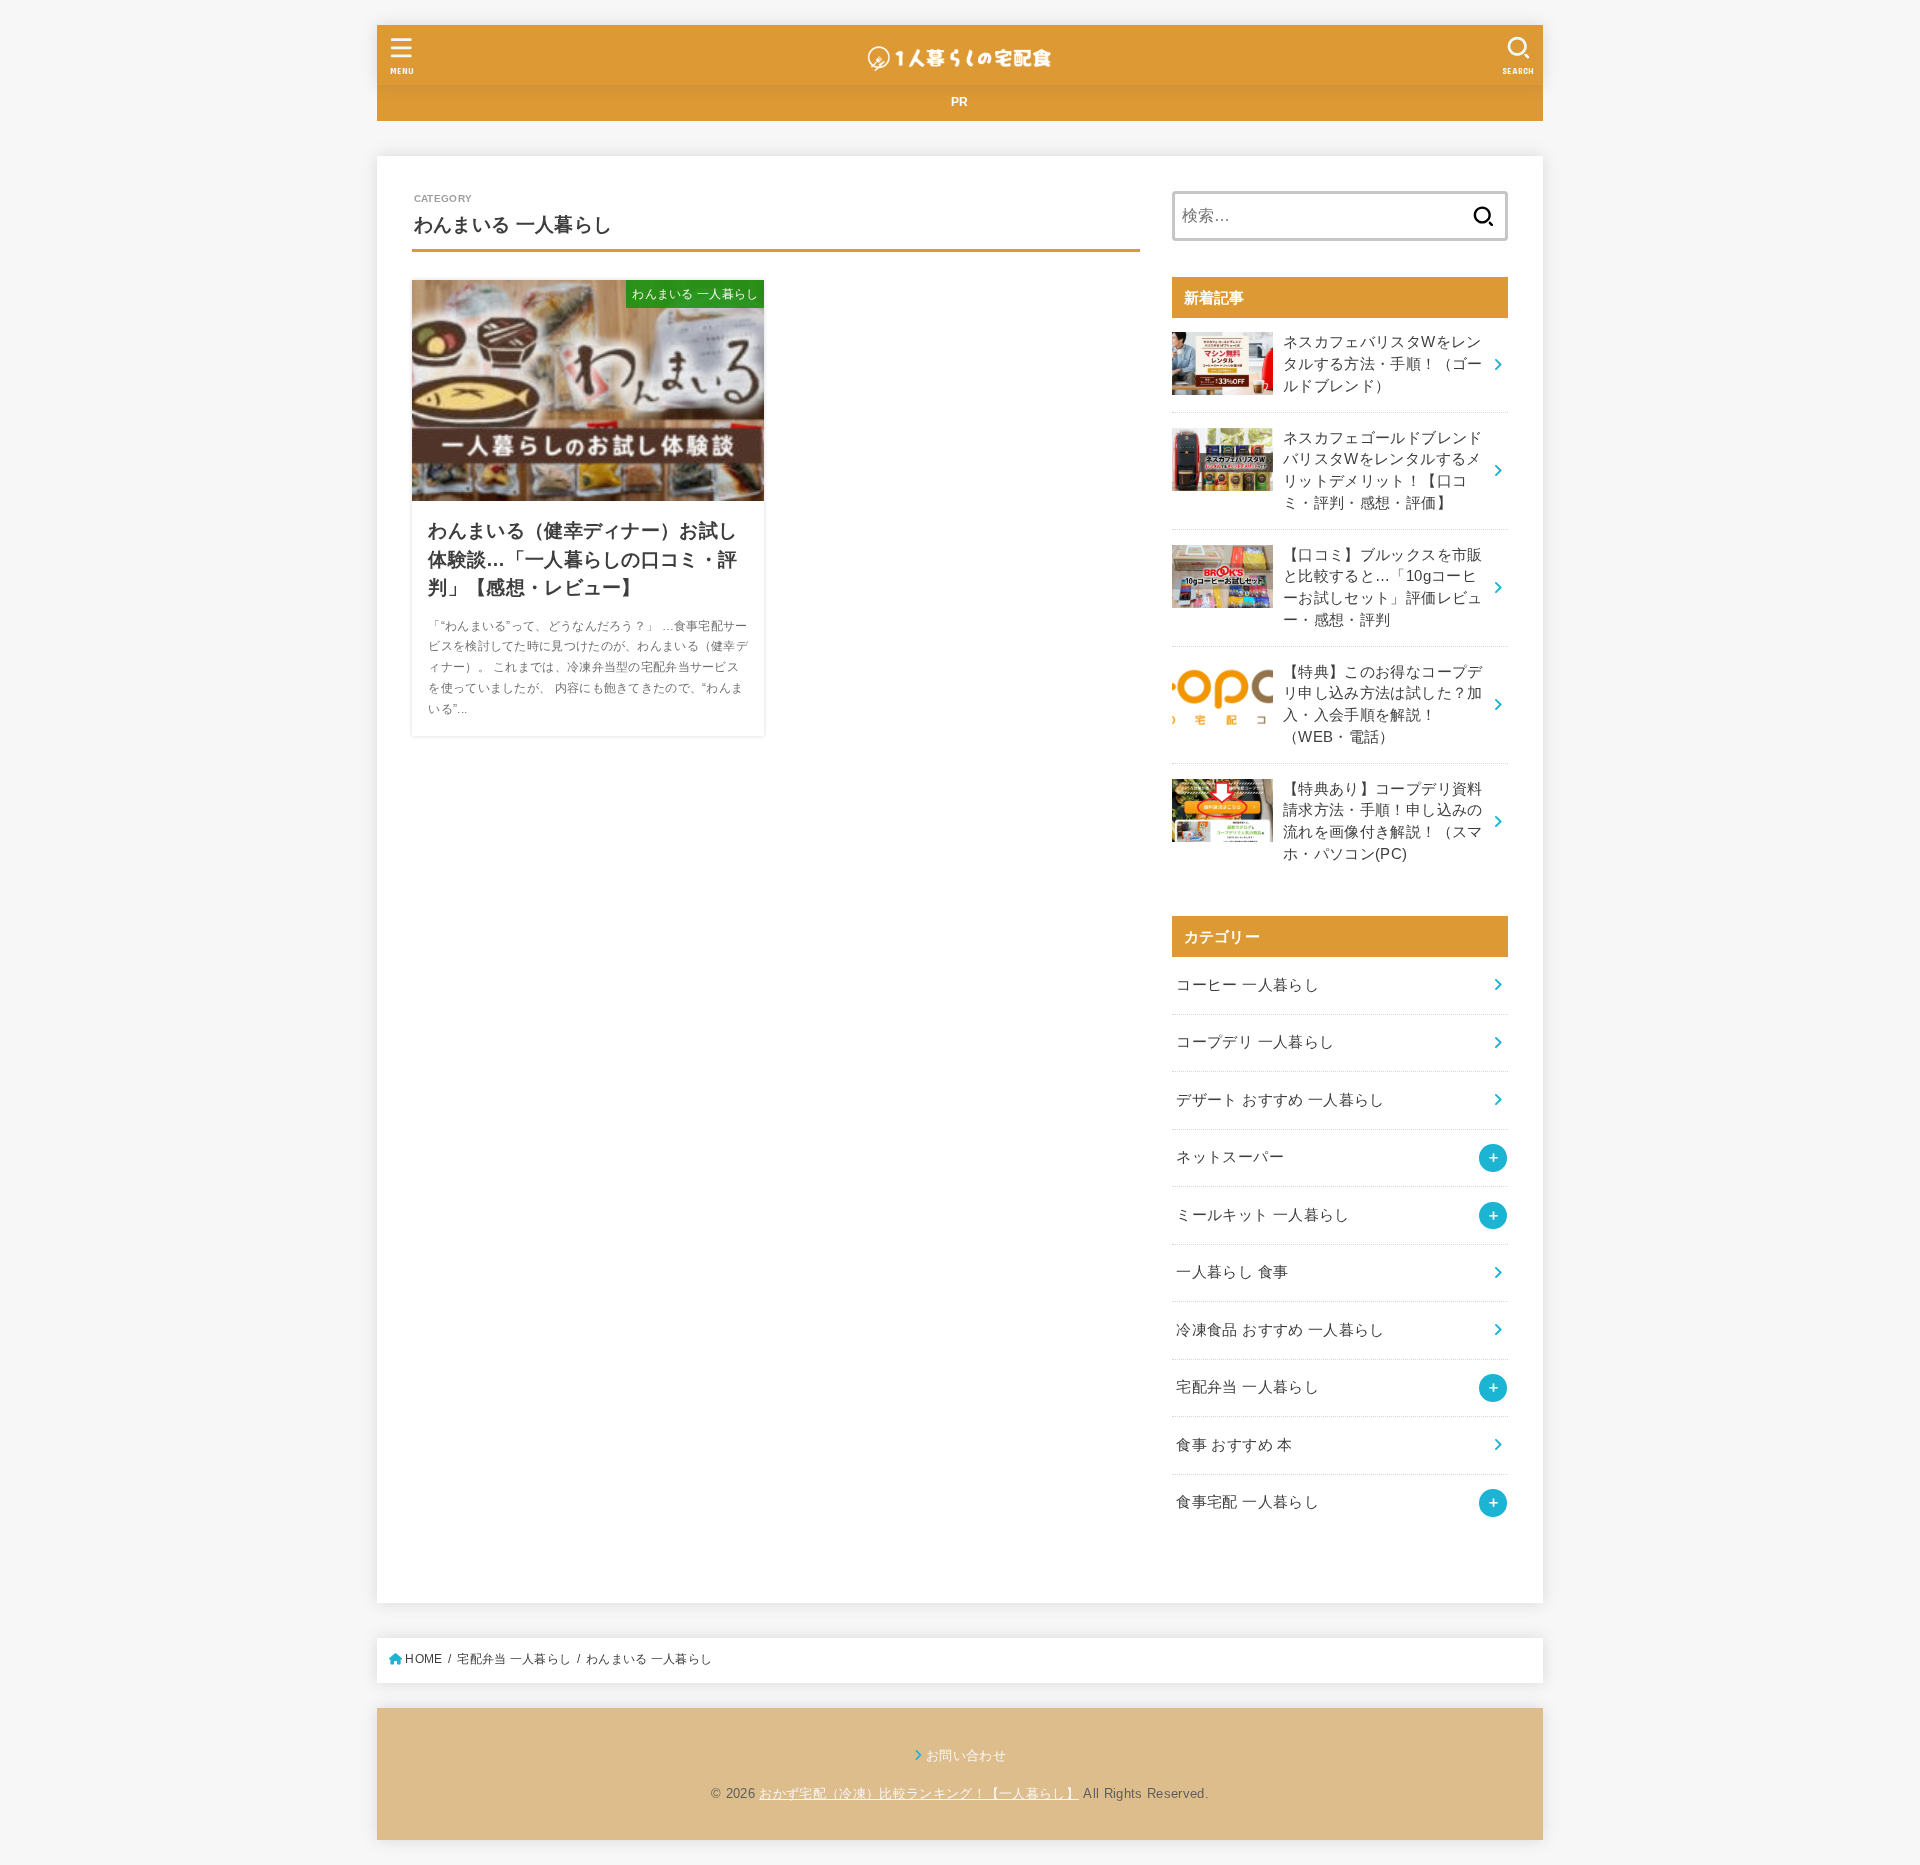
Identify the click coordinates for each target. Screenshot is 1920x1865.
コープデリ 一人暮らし (1255, 1042)
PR (960, 102)
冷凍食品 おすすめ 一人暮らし (1280, 1330)
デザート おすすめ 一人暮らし (1280, 1100)
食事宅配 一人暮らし (1247, 1502)
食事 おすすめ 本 (1234, 1445)
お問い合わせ (966, 1755)
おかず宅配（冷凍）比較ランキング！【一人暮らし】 (919, 1793)
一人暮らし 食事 (1232, 1272)
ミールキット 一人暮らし (1262, 1215)
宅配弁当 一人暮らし (1247, 1387)
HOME (423, 1659)
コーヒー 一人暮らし (1247, 985)
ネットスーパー (1230, 1157)
